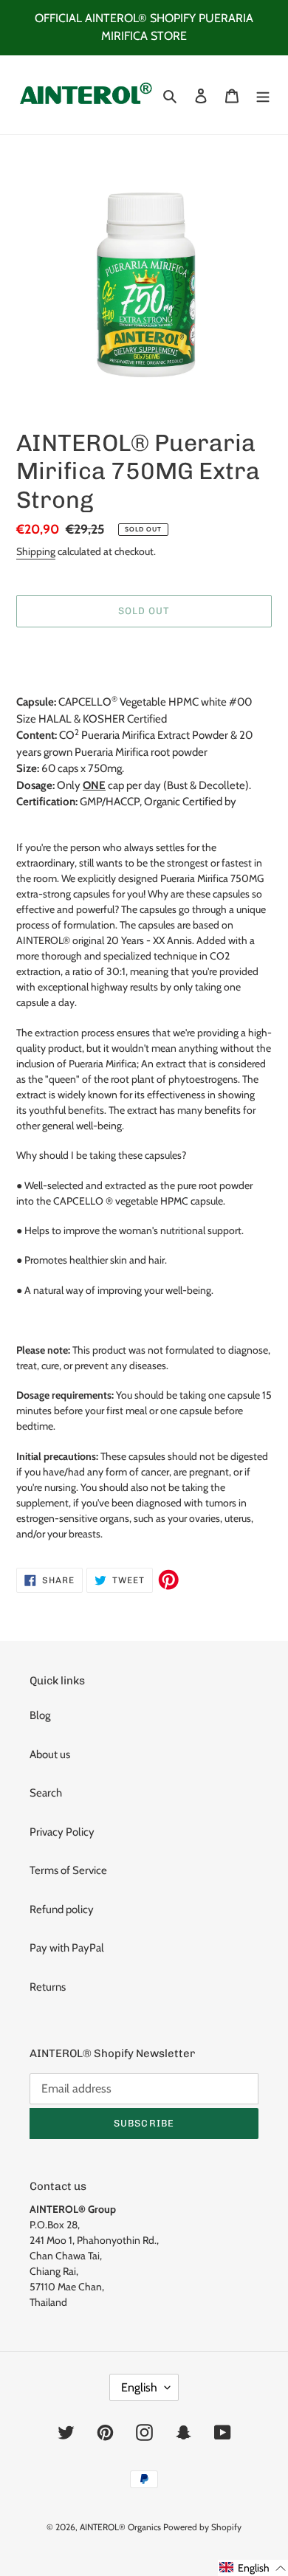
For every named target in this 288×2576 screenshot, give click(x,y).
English (139, 2387)
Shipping (36, 551)
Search (46, 1793)
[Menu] (263, 95)
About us (50, 1754)
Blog (40, 1715)
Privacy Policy (62, 1832)
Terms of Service (68, 1870)
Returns (48, 1987)
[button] (253, 2568)
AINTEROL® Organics (120, 2527)
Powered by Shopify (202, 2527)
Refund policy (62, 1909)
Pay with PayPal (67, 1948)
